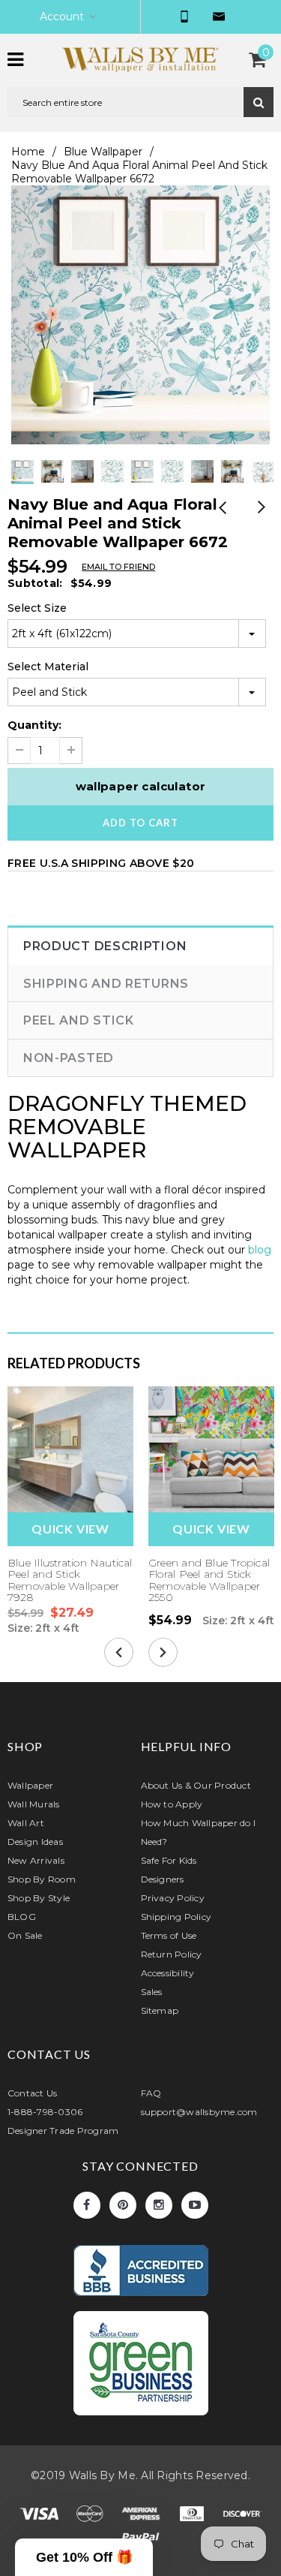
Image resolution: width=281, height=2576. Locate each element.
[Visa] (40, 2516)
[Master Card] (91, 2516)
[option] (140, 315)
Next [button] (156, 484)
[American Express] (142, 2516)
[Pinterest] (123, 2205)
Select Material (48, 667)
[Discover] (243, 2516)
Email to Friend (118, 567)
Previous (223, 509)
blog (260, 1250)
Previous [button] (126, 484)
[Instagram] (159, 2205)
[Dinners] (193, 2516)
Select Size (37, 608)
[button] (84, 2557)
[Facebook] (87, 2205)
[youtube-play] (195, 2205)
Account (62, 17)
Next (260, 509)
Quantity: (34, 725)
